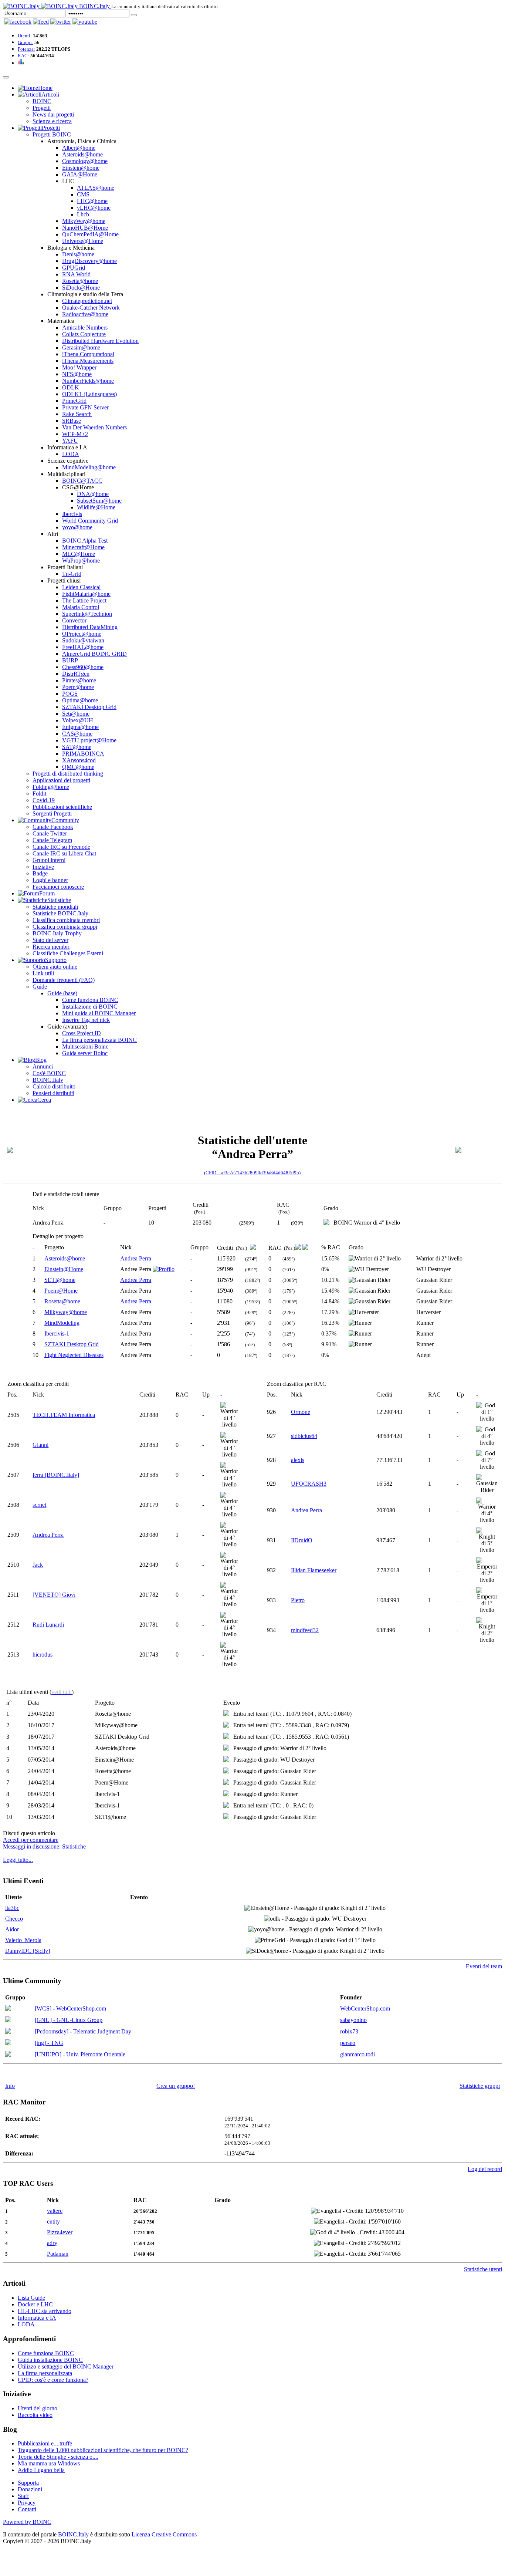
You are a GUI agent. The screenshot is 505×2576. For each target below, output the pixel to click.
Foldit (39, 794)
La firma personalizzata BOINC (99, 1040)
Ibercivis (72, 514)
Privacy (27, 2503)
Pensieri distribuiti (53, 1093)
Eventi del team (484, 1966)
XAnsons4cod (79, 760)
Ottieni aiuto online (55, 967)
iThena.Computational (88, 354)
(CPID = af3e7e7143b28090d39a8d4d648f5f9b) (252, 1173)
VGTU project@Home (89, 740)
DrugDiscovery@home (89, 261)
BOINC (42, 101)
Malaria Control (81, 607)
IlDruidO (302, 1540)
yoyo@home (77, 527)
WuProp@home (81, 561)
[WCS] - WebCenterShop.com (70, 2008)
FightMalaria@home (86, 594)
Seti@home (76, 714)
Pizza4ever (60, 2232)
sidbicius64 (304, 1436)
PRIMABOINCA (83, 754)
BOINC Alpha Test (85, 541)
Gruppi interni (49, 860)
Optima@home (80, 700)
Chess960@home (83, 667)
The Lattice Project (84, 600)
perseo (348, 2043)
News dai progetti (53, 114)
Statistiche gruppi (480, 2086)
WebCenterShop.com (365, 2008)
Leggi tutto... (18, 1860)
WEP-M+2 (75, 434)
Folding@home (51, 787)
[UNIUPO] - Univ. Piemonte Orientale (80, 2054)
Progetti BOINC (52, 134)
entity (53, 2221)
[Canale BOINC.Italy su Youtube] (41, 22)
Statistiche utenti (483, 2269)
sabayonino (353, 2020)
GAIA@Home (80, 174)
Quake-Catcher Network (91, 308)
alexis (298, 1460)
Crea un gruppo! (176, 2086)
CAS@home (77, 734)
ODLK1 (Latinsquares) (89, 394)
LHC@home (92, 201)
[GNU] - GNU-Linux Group (69, 2020)
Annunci (43, 1066)
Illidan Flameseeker (314, 1570)
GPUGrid (74, 268)
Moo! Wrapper (79, 367)
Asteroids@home (82, 154)
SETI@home (60, 1280)
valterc (55, 2211)
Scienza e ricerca (52, 121)
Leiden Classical (81, 587)
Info (10, 2086)
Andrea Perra (136, 1258)
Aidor (12, 1929)
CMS (83, 194)
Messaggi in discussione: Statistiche (44, 1846)
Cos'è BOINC (49, 1073)
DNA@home (93, 494)
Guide (40, 987)
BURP (70, 660)
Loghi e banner (50, 880)
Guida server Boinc (85, 1053)
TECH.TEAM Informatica (64, 1415)
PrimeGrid (74, 401)
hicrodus (43, 1655)
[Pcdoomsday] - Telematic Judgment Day (83, 2031)
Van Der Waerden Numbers (94, 427)
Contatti (27, 2509)
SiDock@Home (81, 288)
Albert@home (79, 148)
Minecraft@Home (83, 547)
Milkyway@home (66, 1312)
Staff (23, 2496)
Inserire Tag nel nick (86, 1020)
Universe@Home (83, 241)
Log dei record (485, 2169)
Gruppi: (26, 42)
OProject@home (82, 634)
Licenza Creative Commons (164, 2534)
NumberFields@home (88, 381)
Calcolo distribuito (54, 1086)
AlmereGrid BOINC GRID (94, 654)
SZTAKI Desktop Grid (89, 707)
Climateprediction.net (87, 301)
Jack (38, 1565)
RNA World (76, 274)
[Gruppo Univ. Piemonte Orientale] (8, 2055)
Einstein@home (81, 168)
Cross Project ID (82, 1033)
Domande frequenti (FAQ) (64, 980)
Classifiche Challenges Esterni (68, 953)
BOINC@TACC (82, 481)
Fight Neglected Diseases (74, 1355)
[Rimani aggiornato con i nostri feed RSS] (85, 22)
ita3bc (12, 1908)
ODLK (71, 387)
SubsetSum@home (99, 501)
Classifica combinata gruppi (65, 927)
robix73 (349, 2031)
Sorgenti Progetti (52, 813)
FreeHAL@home (83, 647)
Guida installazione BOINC (50, 2360)
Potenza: (26, 49)
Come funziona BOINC (90, 1000)
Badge (40, 873)
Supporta (28, 2483)
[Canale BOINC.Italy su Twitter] (61, 22)
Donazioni (30, 2489)
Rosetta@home (80, 281)
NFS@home (77, 374)
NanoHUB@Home (85, 228)
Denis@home (78, 254)
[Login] (134, 15)
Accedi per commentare (31, 1840)
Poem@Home (61, 1291)
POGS (70, 694)
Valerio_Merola (23, 1940)
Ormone (301, 1412)
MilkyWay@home (84, 221)
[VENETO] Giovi (54, 1595)
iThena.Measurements (88, 361)
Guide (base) (62, 993)
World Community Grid (90, 521)
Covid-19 (44, 800)
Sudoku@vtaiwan (83, 640)
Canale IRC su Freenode (61, 847)
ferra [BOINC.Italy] (56, 1475)
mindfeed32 (305, 1630)
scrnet (39, 1505)
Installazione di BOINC (90, 1007)
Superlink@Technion (87, 614)
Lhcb (83, 214)
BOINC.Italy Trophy (57, 933)
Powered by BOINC (27, 2522)
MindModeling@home (89, 467)
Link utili (43, 973)
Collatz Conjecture (84, 334)
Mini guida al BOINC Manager (99, 1013)
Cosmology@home (85, 161)
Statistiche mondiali (55, 907)
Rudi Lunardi (48, 1625)
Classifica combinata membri (66, 920)
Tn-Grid (72, 574)
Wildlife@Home (96, 507)
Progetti (42, 108)
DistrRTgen (76, 674)
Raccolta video (35, 2415)
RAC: (23, 56)
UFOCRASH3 (309, 1484)
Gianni (40, 1445)
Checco (14, 1919)
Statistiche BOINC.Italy (60, 913)
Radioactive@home (85, 314)
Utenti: (25, 36)
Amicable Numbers (85, 328)
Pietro (298, 1600)
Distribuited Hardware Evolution (100, 341)
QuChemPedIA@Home (90, 234)
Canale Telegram (52, 840)
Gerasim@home (81, 347)
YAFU (70, 441)
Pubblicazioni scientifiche (62, 807)
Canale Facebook (53, 827)
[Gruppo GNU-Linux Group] (8, 2020)
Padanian (58, 2254)
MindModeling (62, 1323)
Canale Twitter (50, 833)
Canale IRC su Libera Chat (64, 853)
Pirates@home (79, 680)
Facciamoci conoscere (58, 887)
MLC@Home (79, 554)
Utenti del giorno (38, 2408)
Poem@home (78, 687)
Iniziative (43, 867)
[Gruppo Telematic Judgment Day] (8, 2032)
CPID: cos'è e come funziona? (53, 2380)
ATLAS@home (96, 188)
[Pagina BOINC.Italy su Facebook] (18, 22)
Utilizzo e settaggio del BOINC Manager (66, 2366)
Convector (74, 620)
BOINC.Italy (48, 1080)
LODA (71, 454)
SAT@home (77, 747)
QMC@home (78, 767)
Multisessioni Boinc (85, 1046)
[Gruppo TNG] (8, 2043)
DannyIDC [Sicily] (28, 1951)
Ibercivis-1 (57, 1333)
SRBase (72, 421)
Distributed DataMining (90, 627)
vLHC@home (94, 208)
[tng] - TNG (49, 2043)
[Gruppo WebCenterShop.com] (8, 2009)
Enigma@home (80, 727)
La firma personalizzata (45, 2373)
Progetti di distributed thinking (68, 774)
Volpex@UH (78, 720)
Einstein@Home (64, 1269)
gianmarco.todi (357, 2054)
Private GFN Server (85, 407)
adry (52, 2243)
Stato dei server (50, 940)
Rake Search (77, 414)
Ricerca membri (51, 947)
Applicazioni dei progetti (61, 780)
